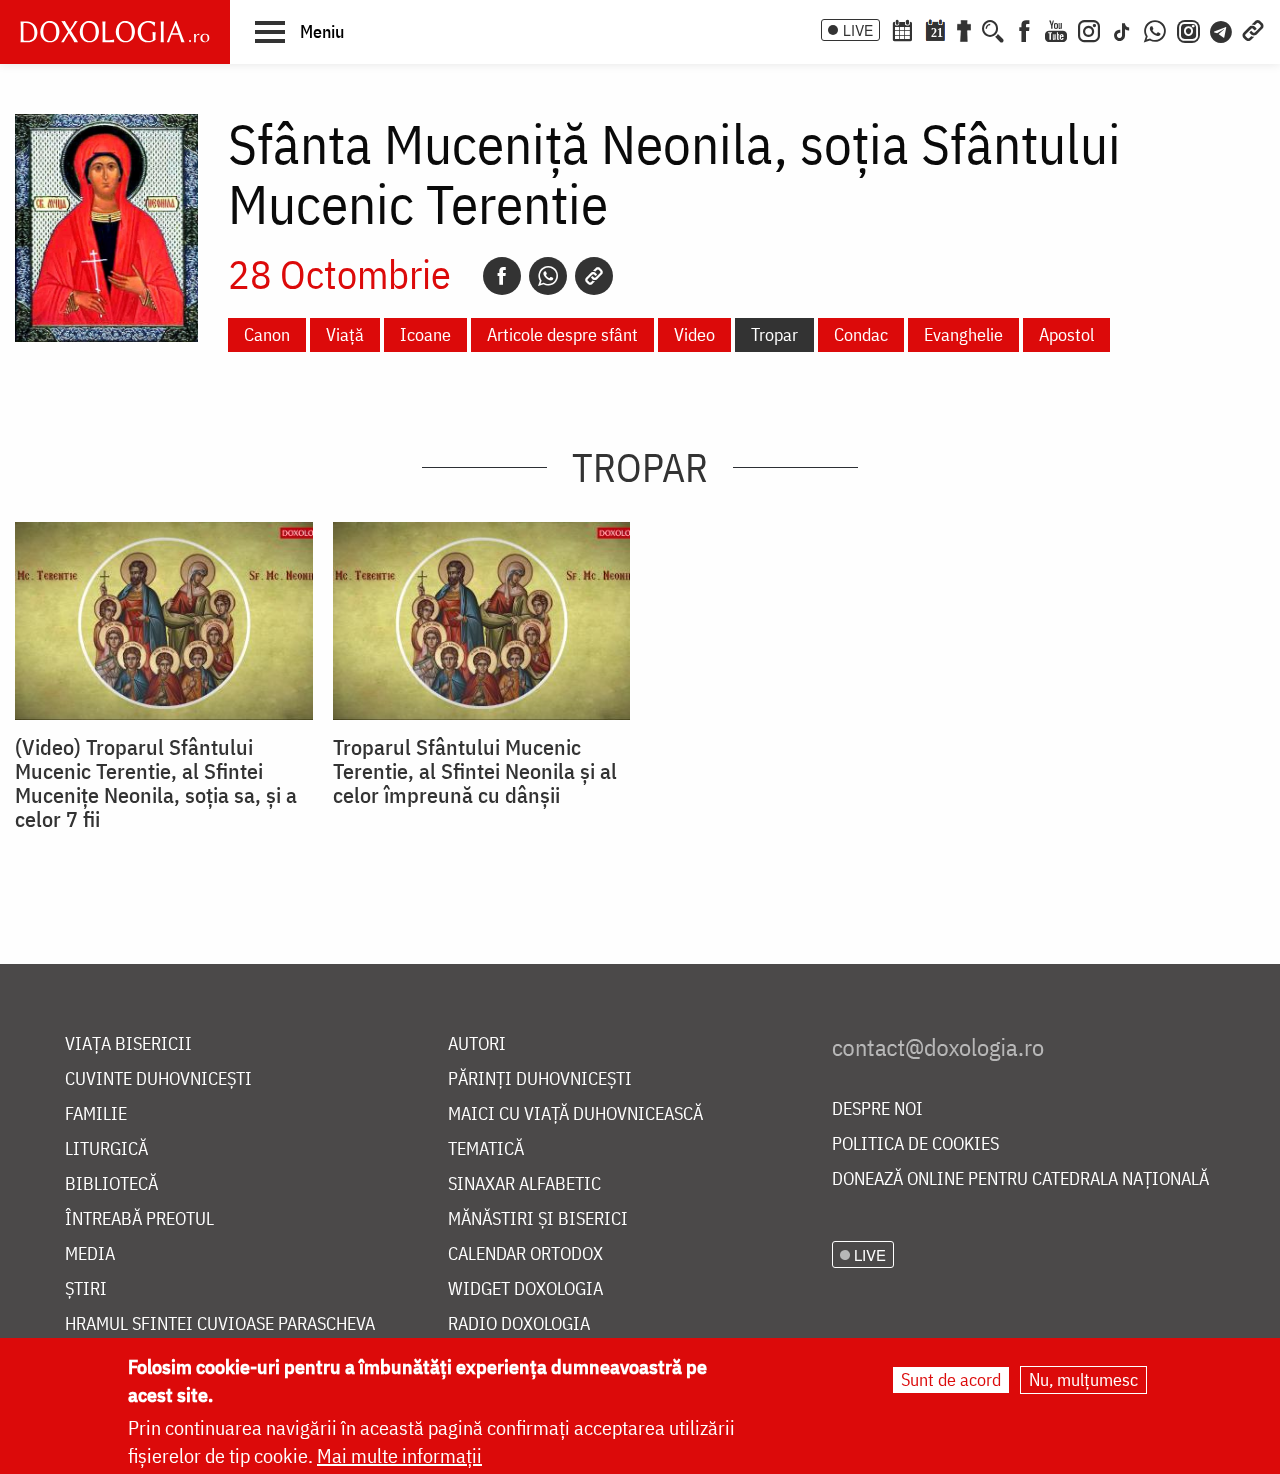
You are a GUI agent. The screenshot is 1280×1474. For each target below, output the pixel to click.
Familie (96, 1114)
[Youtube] (1056, 29)
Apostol (1066, 334)
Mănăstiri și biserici (538, 1219)
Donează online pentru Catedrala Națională (1020, 1179)
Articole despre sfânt (562, 334)
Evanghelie (963, 334)
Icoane (425, 334)
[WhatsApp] (1155, 29)
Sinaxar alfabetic (524, 1184)
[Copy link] (594, 276)
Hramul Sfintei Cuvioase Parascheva (220, 1324)
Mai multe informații (399, 1455)
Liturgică (106, 1149)
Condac (861, 334)
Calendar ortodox (525, 1254)
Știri (86, 1289)
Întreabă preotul (139, 1219)
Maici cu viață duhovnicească (575, 1114)
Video (694, 334)
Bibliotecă (111, 1184)
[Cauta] (993, 29)
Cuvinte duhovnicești (158, 1079)
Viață (345, 334)
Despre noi (877, 1109)
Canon (267, 334)
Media (90, 1254)
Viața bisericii (128, 1044)
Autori (477, 1044)
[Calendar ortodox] (902, 29)
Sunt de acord (951, 1379)
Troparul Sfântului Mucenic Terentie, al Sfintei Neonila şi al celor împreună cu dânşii (475, 771)
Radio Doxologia (519, 1324)
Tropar (774, 334)
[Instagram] (1089, 29)
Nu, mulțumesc (1083, 1379)
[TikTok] (1122, 29)
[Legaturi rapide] (1253, 29)
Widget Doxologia (525, 1289)
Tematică (486, 1149)
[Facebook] (1024, 29)
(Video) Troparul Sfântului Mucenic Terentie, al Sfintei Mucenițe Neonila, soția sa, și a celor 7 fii (156, 783)
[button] (299, 31)
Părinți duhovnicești (540, 1079)
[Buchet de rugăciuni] (964, 29)
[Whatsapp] (548, 276)
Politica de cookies (915, 1144)
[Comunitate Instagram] (1188, 29)
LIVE (858, 30)
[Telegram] (1222, 29)
